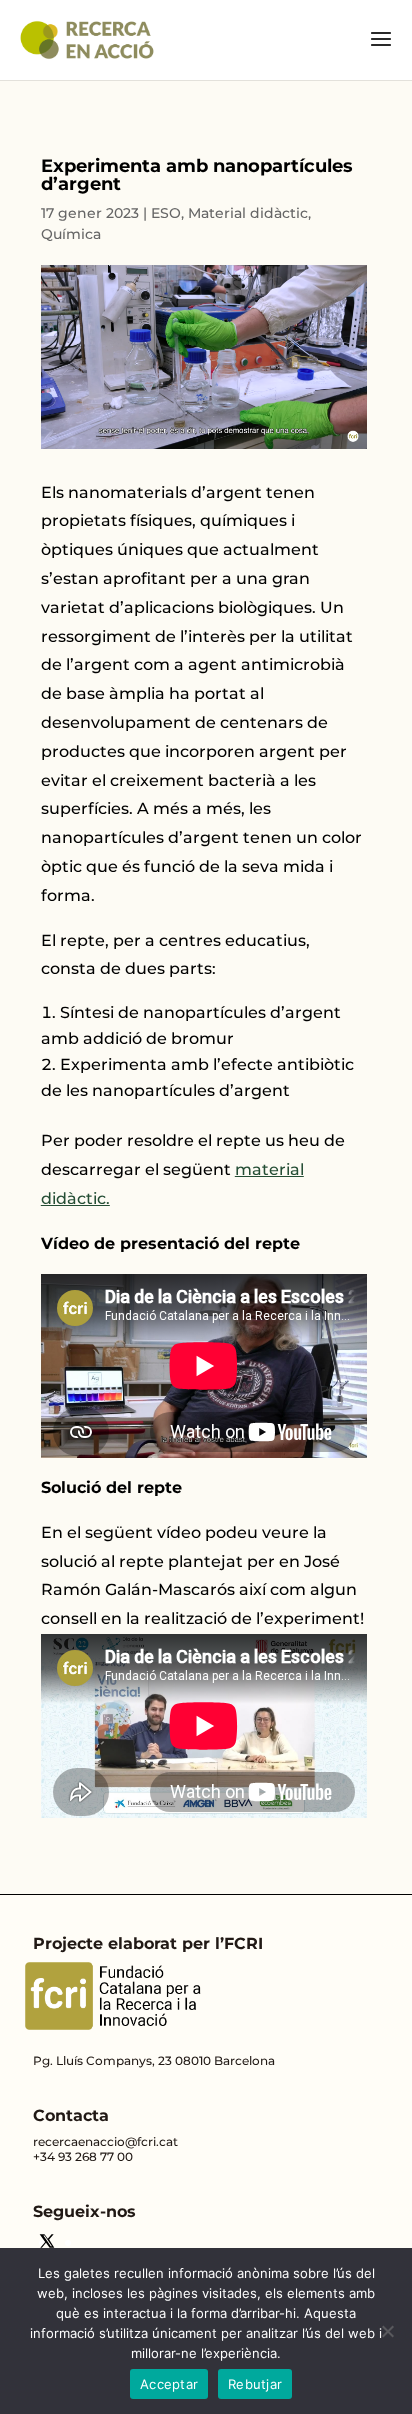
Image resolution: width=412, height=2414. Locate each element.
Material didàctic (248, 213)
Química (71, 234)
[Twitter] (47, 2243)
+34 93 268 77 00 (83, 2156)
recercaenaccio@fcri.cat (105, 2141)
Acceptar (169, 2384)
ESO (166, 213)
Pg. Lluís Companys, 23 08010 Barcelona (154, 2060)
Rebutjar (255, 2384)
